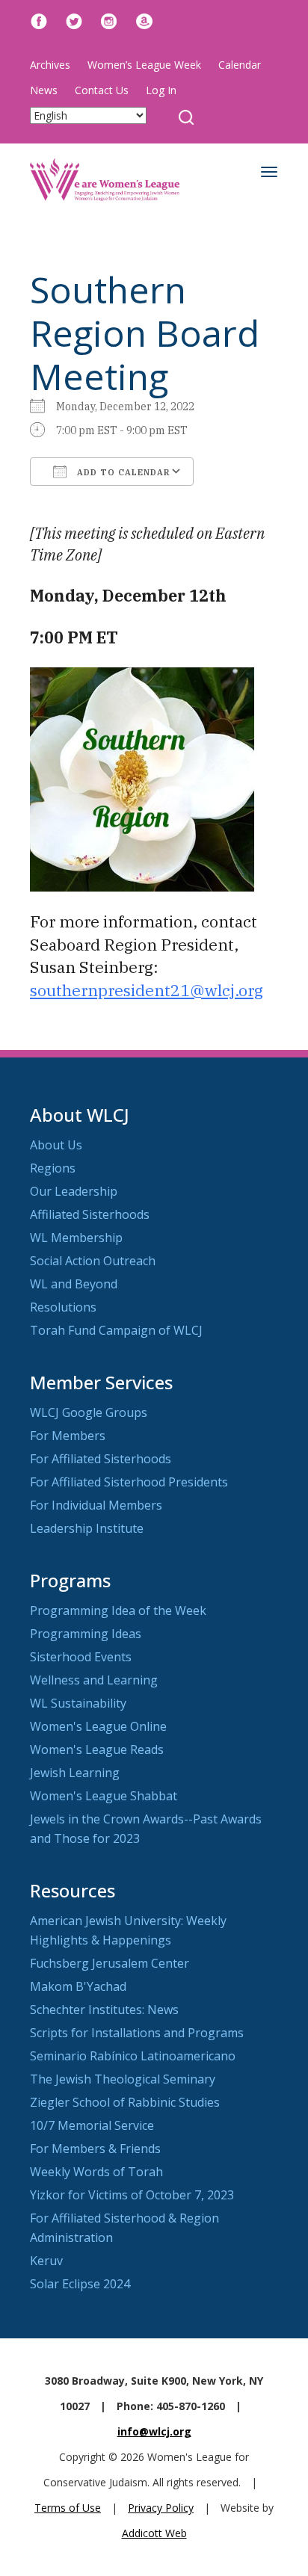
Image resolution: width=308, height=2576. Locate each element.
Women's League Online (98, 1726)
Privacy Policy (161, 2508)
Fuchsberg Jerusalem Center (110, 1963)
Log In (161, 90)
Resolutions (63, 1307)
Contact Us (102, 90)
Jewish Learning (75, 1773)
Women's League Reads (97, 1749)
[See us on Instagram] (109, 20)
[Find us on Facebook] (39, 20)
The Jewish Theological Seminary (123, 2079)
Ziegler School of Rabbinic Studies (125, 2102)
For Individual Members (96, 1505)
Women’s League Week (144, 65)
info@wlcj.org (154, 2431)
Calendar (240, 65)
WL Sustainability (78, 1703)
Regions (53, 1168)
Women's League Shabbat (104, 1796)
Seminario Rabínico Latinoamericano (133, 2056)
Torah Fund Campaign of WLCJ (116, 1330)
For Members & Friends (95, 2149)
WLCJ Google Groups (89, 1412)
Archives (50, 65)
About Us (56, 1145)
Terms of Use (68, 2508)
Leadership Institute (87, 1528)
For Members (68, 1436)
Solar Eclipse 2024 (80, 2284)
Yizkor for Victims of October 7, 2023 (132, 2195)
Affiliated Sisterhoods (90, 1214)
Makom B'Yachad (78, 1986)
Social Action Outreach (93, 1261)
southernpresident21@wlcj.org (147, 990)
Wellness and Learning (94, 1680)
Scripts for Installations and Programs (137, 2033)
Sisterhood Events (81, 1657)
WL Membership (76, 1238)
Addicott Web (154, 2533)
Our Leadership (74, 1191)
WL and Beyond (74, 1284)
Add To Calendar (122, 472)
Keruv (46, 2261)
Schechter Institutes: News (104, 2010)
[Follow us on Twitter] (74, 20)
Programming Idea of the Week (118, 1610)
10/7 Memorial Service (92, 2125)
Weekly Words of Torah (96, 2172)
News (44, 90)
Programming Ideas (86, 1634)
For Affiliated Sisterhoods (101, 1459)
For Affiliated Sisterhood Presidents (129, 1482)
